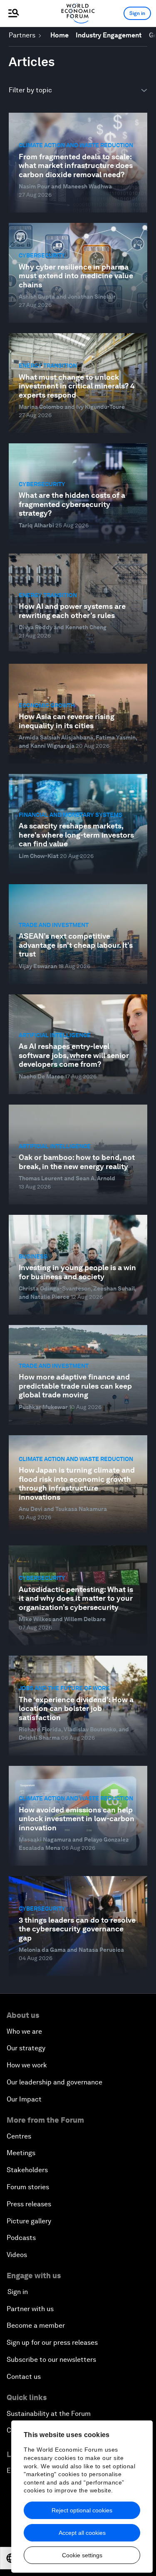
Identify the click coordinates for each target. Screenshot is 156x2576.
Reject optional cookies (82, 2510)
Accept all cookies (82, 2533)
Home (59, 35)
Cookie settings (82, 2555)
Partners (22, 35)
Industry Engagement (109, 35)
